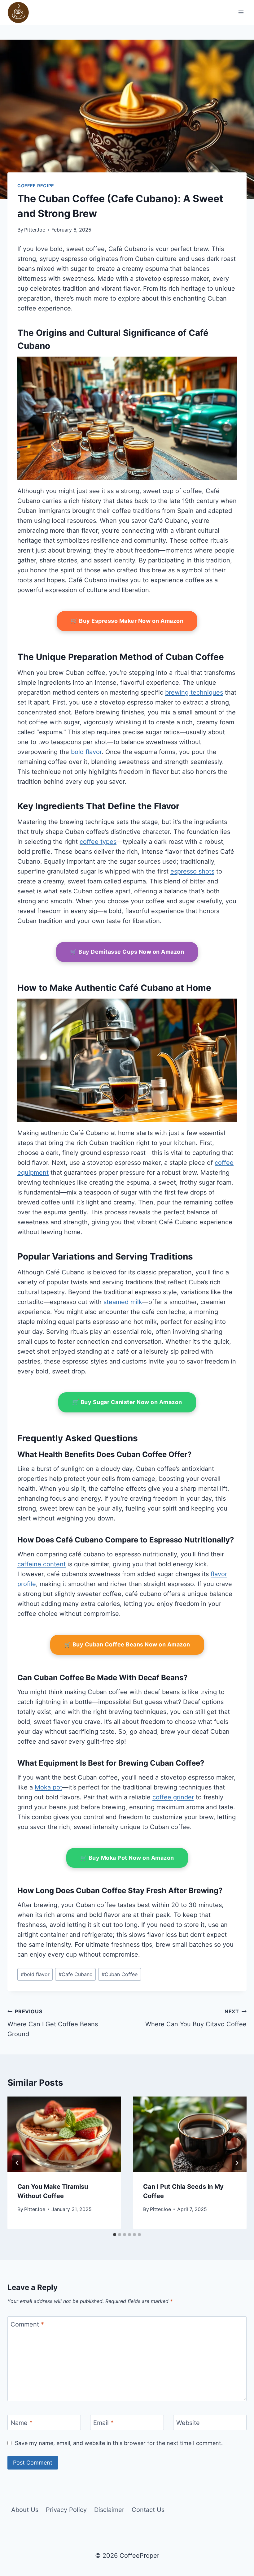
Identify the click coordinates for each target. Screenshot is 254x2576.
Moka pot (48, 1787)
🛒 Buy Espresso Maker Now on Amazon (127, 621)
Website (188, 2423)
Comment (27, 2324)
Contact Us (148, 2510)
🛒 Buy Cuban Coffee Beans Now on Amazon (127, 1644)
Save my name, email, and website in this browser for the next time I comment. (119, 2443)
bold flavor (86, 752)
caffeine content (42, 1564)
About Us (25, 2510)
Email (103, 2423)
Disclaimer (109, 2510)
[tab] (115, 2235)
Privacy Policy (66, 2510)
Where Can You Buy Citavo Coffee (196, 2018)
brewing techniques (194, 692)
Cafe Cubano (76, 1974)
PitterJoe (35, 230)
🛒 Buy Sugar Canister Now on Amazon (127, 1402)
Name (22, 2423)
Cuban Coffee (120, 1974)
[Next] (237, 2163)
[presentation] (64, 2134)
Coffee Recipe (36, 186)
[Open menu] (241, 12)
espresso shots (192, 871)
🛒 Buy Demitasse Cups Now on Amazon (127, 952)
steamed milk (123, 1302)
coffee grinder (173, 1797)
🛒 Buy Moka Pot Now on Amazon (127, 1858)
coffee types (98, 842)
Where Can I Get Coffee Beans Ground (53, 2023)
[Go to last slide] (17, 2163)
